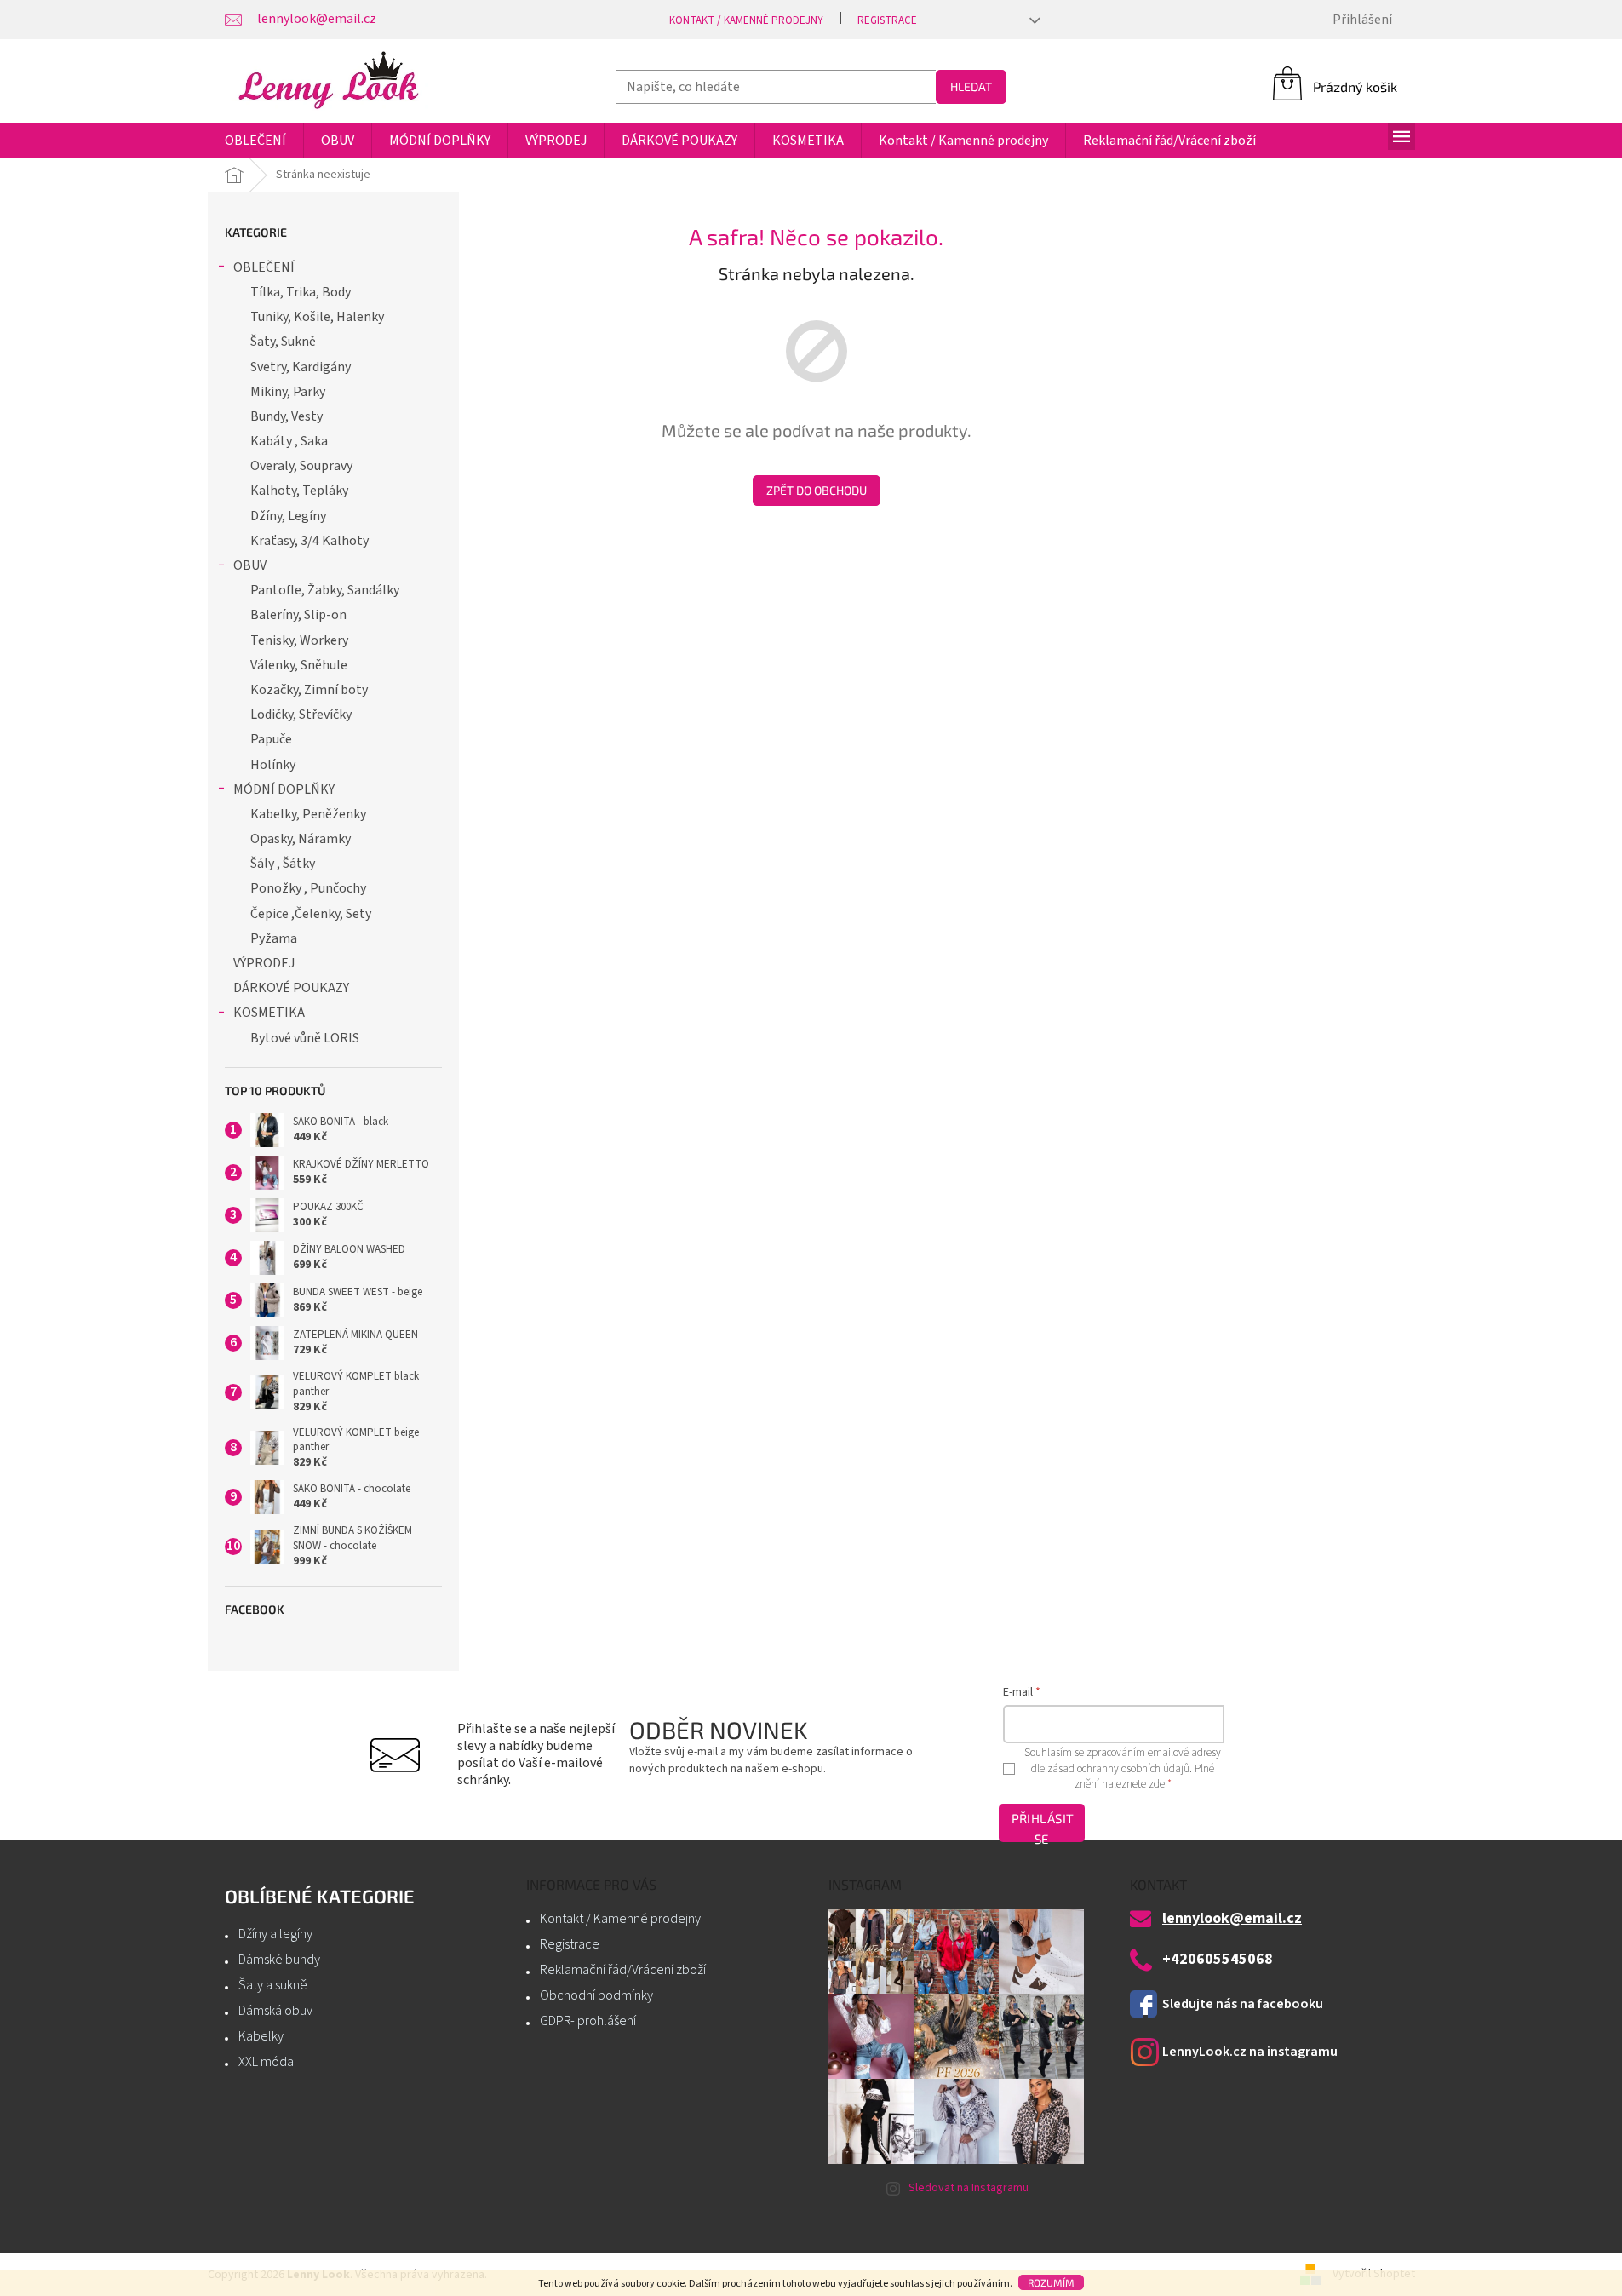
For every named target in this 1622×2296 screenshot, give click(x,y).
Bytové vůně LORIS (305, 1038)
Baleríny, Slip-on (298, 615)
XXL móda (266, 2062)
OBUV (250, 565)
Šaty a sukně (273, 1985)
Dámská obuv (275, 2011)
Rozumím (1051, 2282)
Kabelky (261, 2036)
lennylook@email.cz (1232, 1919)
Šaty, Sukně (283, 342)
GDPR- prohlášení (588, 2021)
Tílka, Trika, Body (301, 292)
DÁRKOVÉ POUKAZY (291, 988)
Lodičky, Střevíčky (301, 715)
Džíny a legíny (275, 1934)
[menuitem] (255, 141)
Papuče (271, 739)
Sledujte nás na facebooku (1243, 2004)
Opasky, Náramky (301, 839)
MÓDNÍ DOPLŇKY (284, 789)
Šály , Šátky (283, 864)
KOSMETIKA (269, 1013)
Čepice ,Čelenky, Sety (311, 914)
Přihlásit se (1043, 1826)
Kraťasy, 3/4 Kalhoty (309, 541)
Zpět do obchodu (817, 490)
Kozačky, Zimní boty (309, 690)
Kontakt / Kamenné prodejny (746, 20)
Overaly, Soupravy (301, 466)
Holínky (273, 765)
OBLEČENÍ (264, 267)
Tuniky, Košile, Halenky (317, 317)
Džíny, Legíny (288, 516)
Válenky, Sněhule (299, 665)
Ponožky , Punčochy (308, 888)
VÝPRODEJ (264, 963)
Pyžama (274, 938)
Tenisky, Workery (299, 640)
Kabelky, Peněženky (308, 814)
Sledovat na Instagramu (969, 2188)
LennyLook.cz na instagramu (1250, 2052)
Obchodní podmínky (596, 1995)
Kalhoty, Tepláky (299, 491)
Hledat (971, 86)
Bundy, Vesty (287, 416)
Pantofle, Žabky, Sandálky (325, 590)
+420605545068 (1218, 1960)
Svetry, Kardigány (301, 367)
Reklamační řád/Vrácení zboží (623, 1970)
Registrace (887, 20)
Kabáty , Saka (289, 441)
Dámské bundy (279, 1960)
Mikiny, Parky (288, 392)
